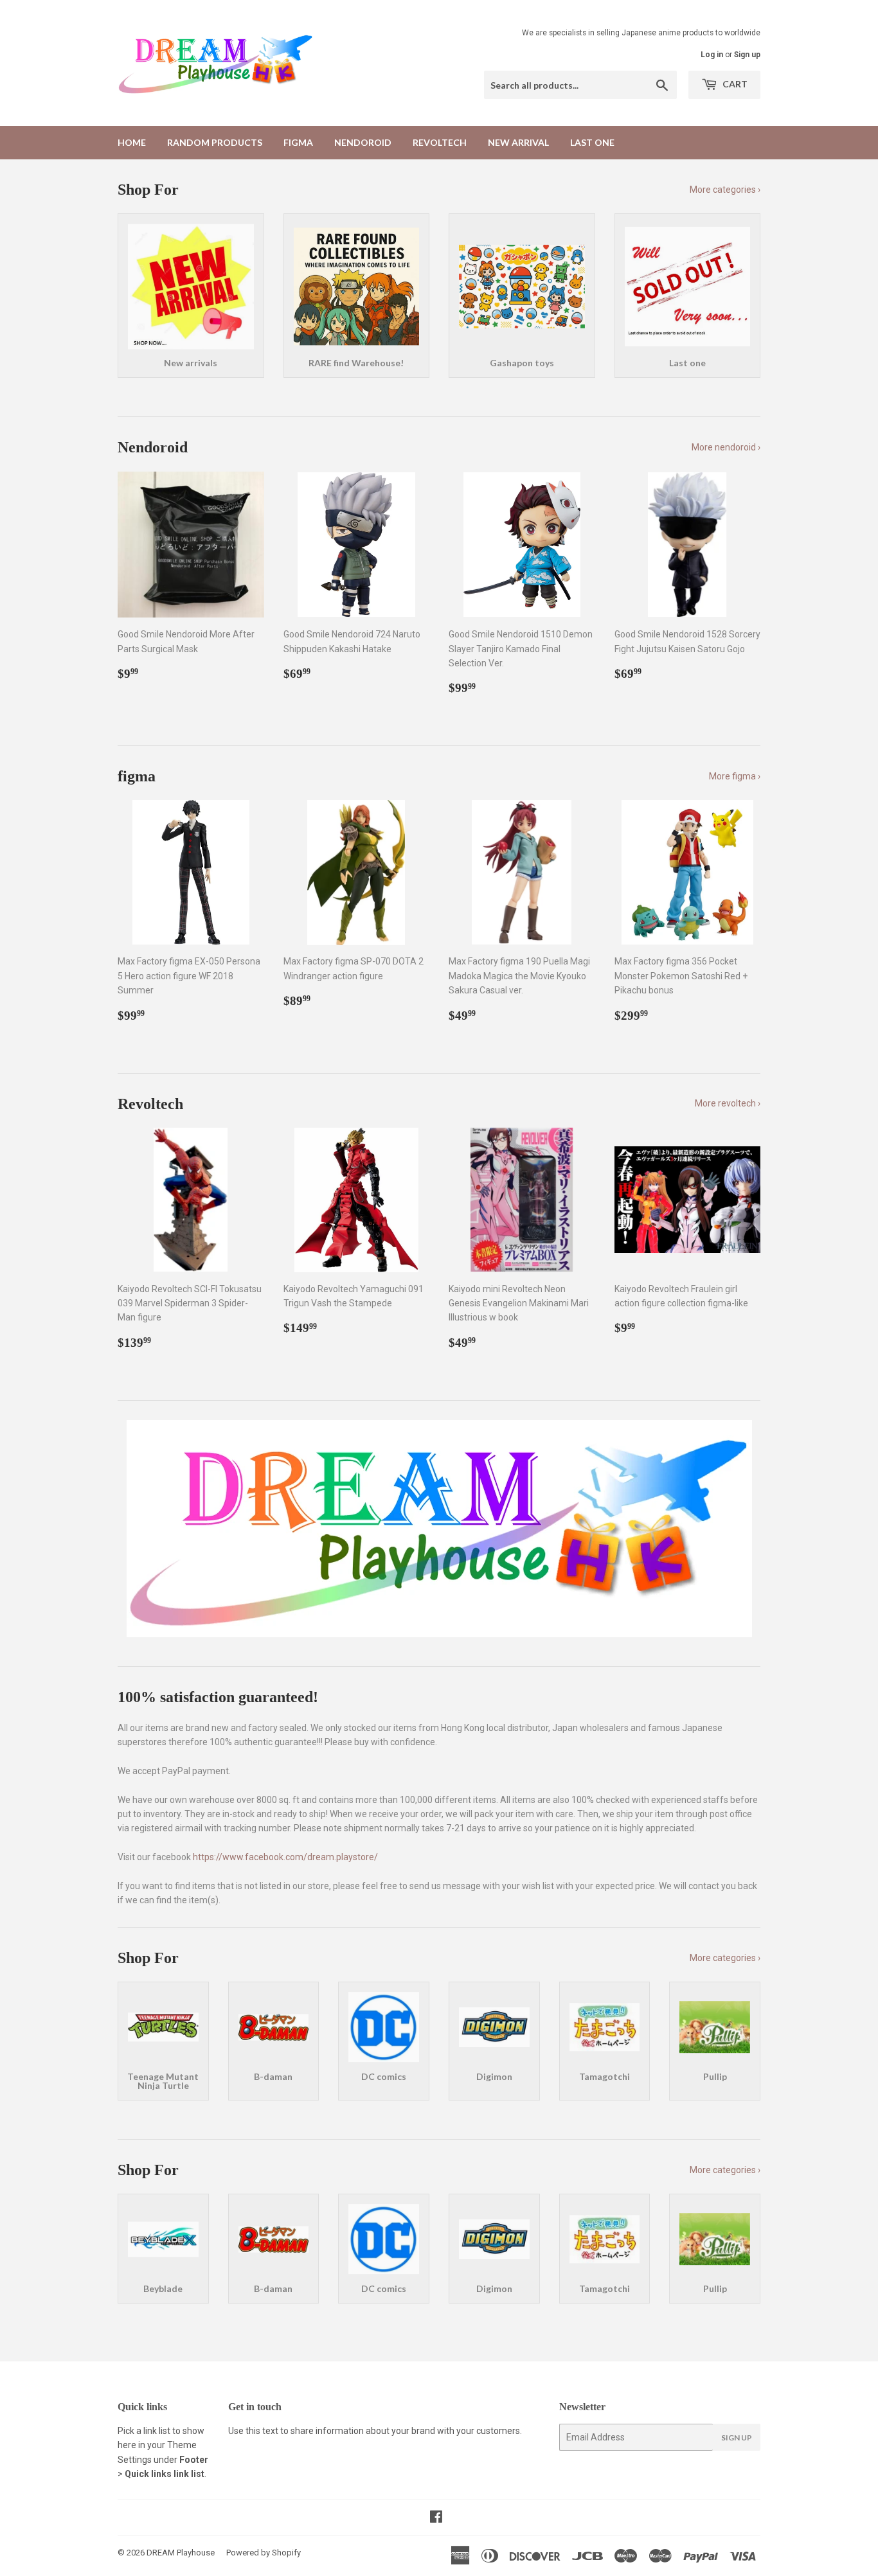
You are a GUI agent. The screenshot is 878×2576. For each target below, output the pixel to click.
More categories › (725, 190)
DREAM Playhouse (181, 2553)
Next (733, 1529)
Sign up (747, 55)
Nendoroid (363, 142)
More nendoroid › (726, 447)
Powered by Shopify (264, 2553)
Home (132, 142)
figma (298, 142)
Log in (712, 55)
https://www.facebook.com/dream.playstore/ (285, 1857)
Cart (734, 84)
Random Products (215, 142)
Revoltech (440, 142)
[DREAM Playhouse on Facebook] (436, 2518)
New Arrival (518, 142)
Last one (592, 142)
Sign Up (737, 2438)
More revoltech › (728, 1103)
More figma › (735, 776)
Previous (145, 1529)
